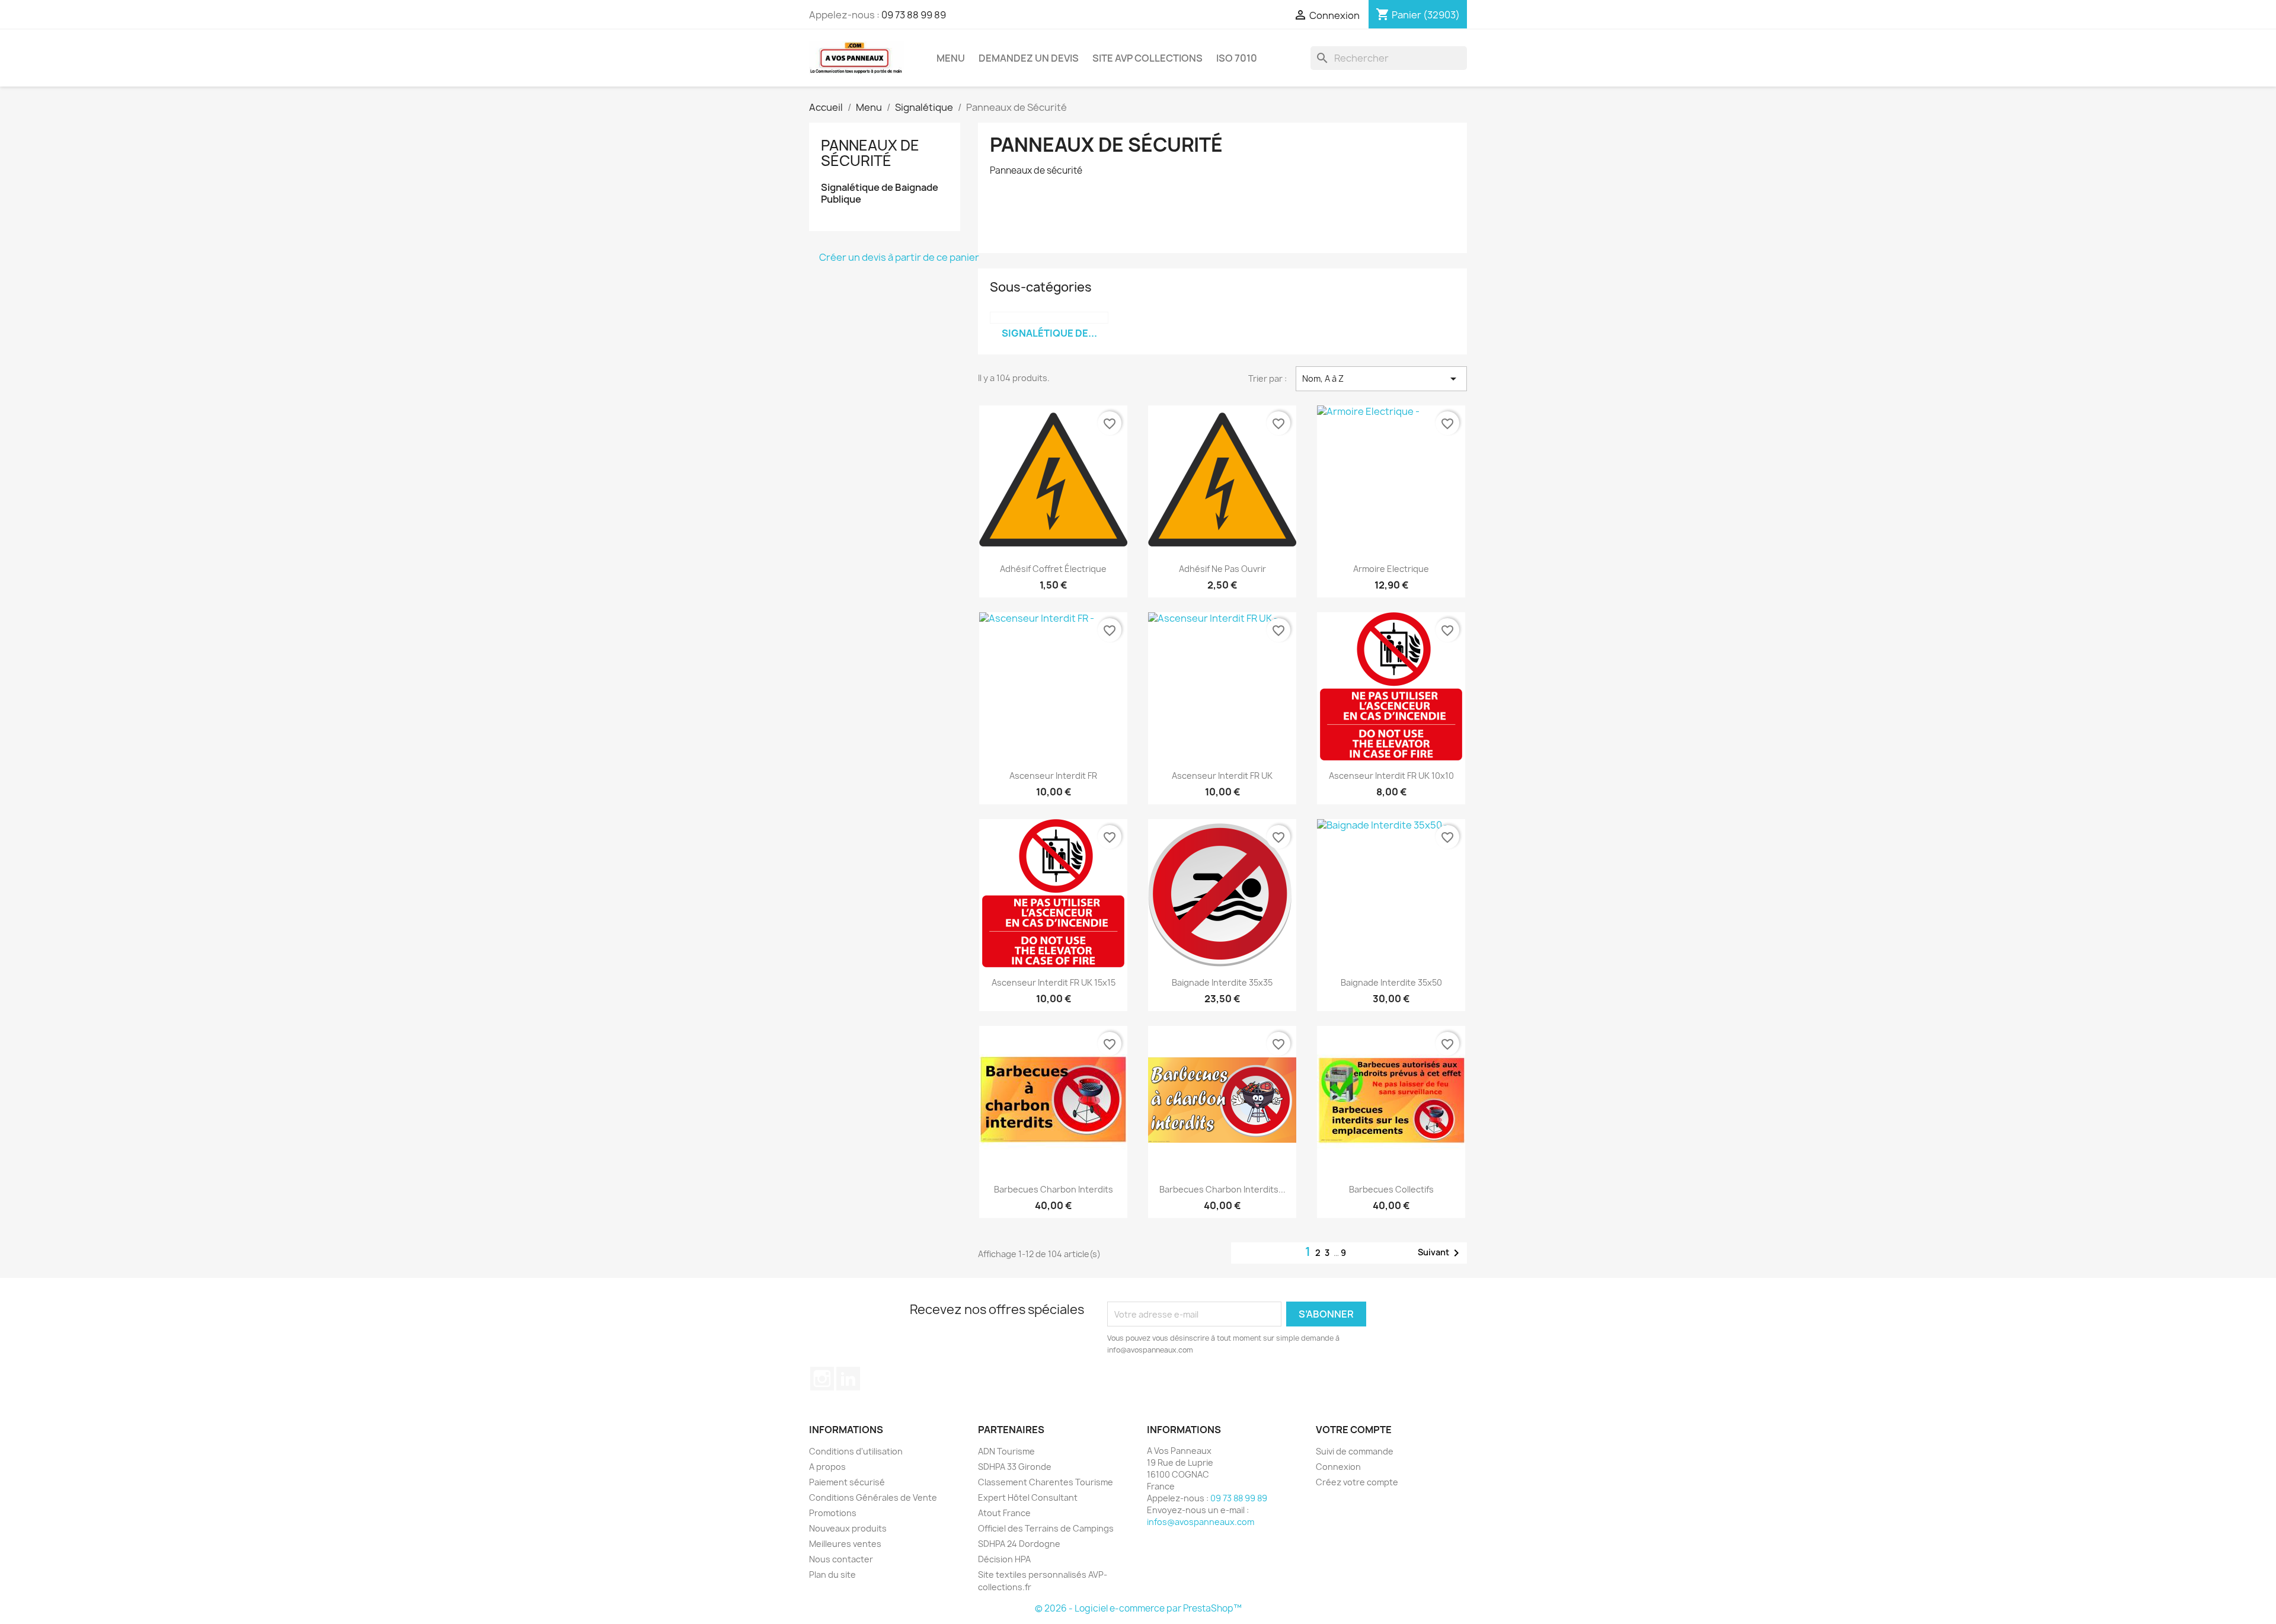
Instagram (822, 1379)
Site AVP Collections (1147, 58)
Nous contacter (841, 1559)
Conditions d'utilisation (856, 1451)
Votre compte (1354, 1430)
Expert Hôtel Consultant (1028, 1497)
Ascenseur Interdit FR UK (1222, 776)
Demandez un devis (1029, 58)
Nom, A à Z (1381, 379)
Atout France (1004, 1513)
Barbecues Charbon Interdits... (1222, 1189)
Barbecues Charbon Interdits (1054, 1189)
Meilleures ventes (845, 1544)
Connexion (1338, 1467)
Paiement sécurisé (847, 1482)
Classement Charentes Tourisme (1046, 1482)
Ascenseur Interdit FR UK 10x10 (1391, 776)
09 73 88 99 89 (914, 15)
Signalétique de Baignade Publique (880, 194)
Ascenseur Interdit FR (1053, 776)
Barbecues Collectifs (1391, 1189)
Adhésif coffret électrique (1053, 569)
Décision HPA (1004, 1559)
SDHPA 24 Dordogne (1019, 1544)
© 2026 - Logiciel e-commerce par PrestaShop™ (1138, 1608)
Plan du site (832, 1575)
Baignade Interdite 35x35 (1222, 982)
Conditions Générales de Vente (873, 1497)
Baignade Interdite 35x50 (1391, 982)
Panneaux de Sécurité (870, 153)
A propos (827, 1467)
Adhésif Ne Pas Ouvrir (1222, 569)
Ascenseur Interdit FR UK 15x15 (1054, 982)
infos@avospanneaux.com (1201, 1522)
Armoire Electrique (1391, 569)
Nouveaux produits (848, 1528)
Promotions (833, 1513)
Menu (951, 58)
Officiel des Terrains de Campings (1046, 1528)
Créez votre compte (1357, 1482)
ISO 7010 (1237, 58)
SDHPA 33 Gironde (1015, 1467)
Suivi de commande (1355, 1451)
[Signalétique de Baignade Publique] (1049, 318)
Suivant (1441, 1253)
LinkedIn (848, 1379)
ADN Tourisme (1006, 1451)
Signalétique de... (1049, 333)
